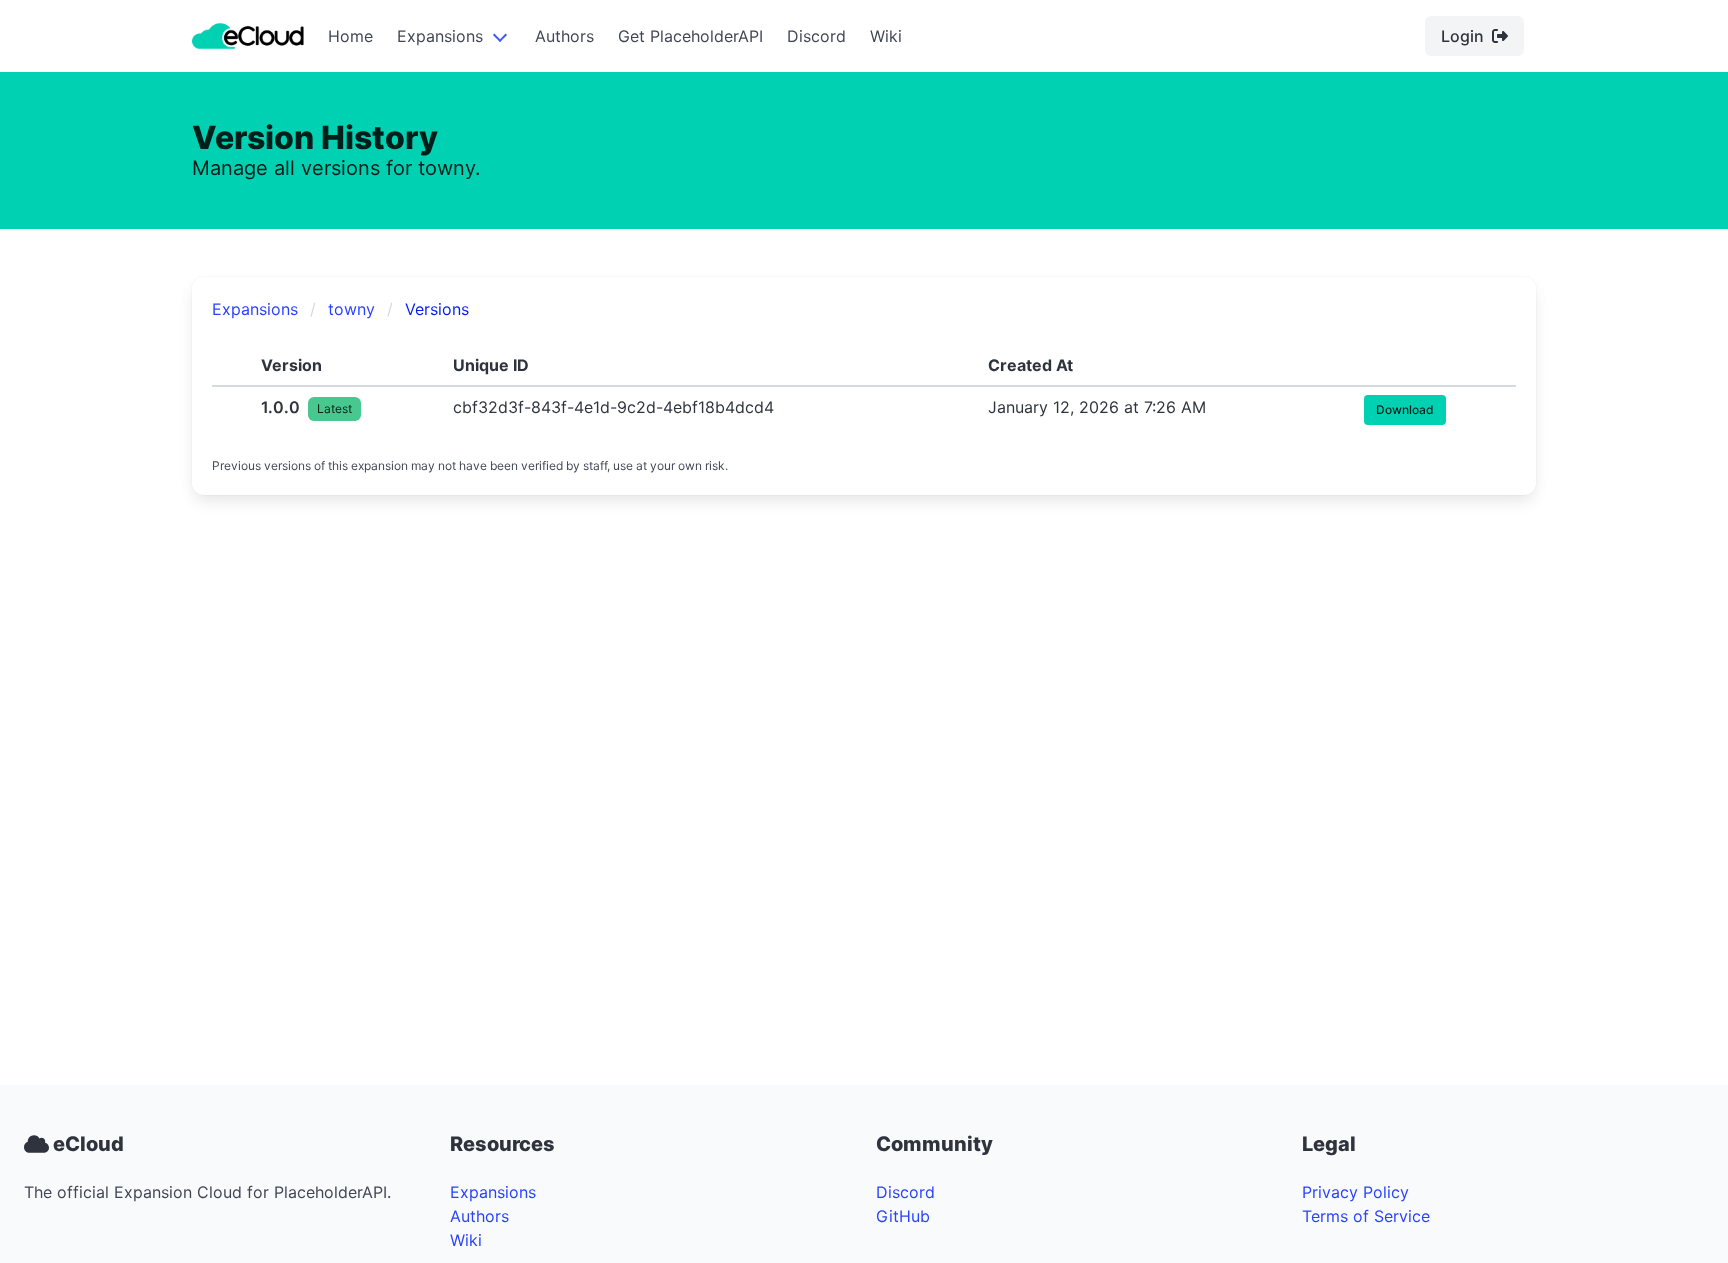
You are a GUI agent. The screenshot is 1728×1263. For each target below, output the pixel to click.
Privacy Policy (1355, 1192)
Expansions (440, 36)
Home (350, 36)
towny (351, 309)
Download (1405, 409)
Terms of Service (1366, 1216)
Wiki (886, 36)
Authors (564, 36)
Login (1462, 36)
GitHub (903, 1216)
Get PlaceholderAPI (690, 36)
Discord (816, 36)
